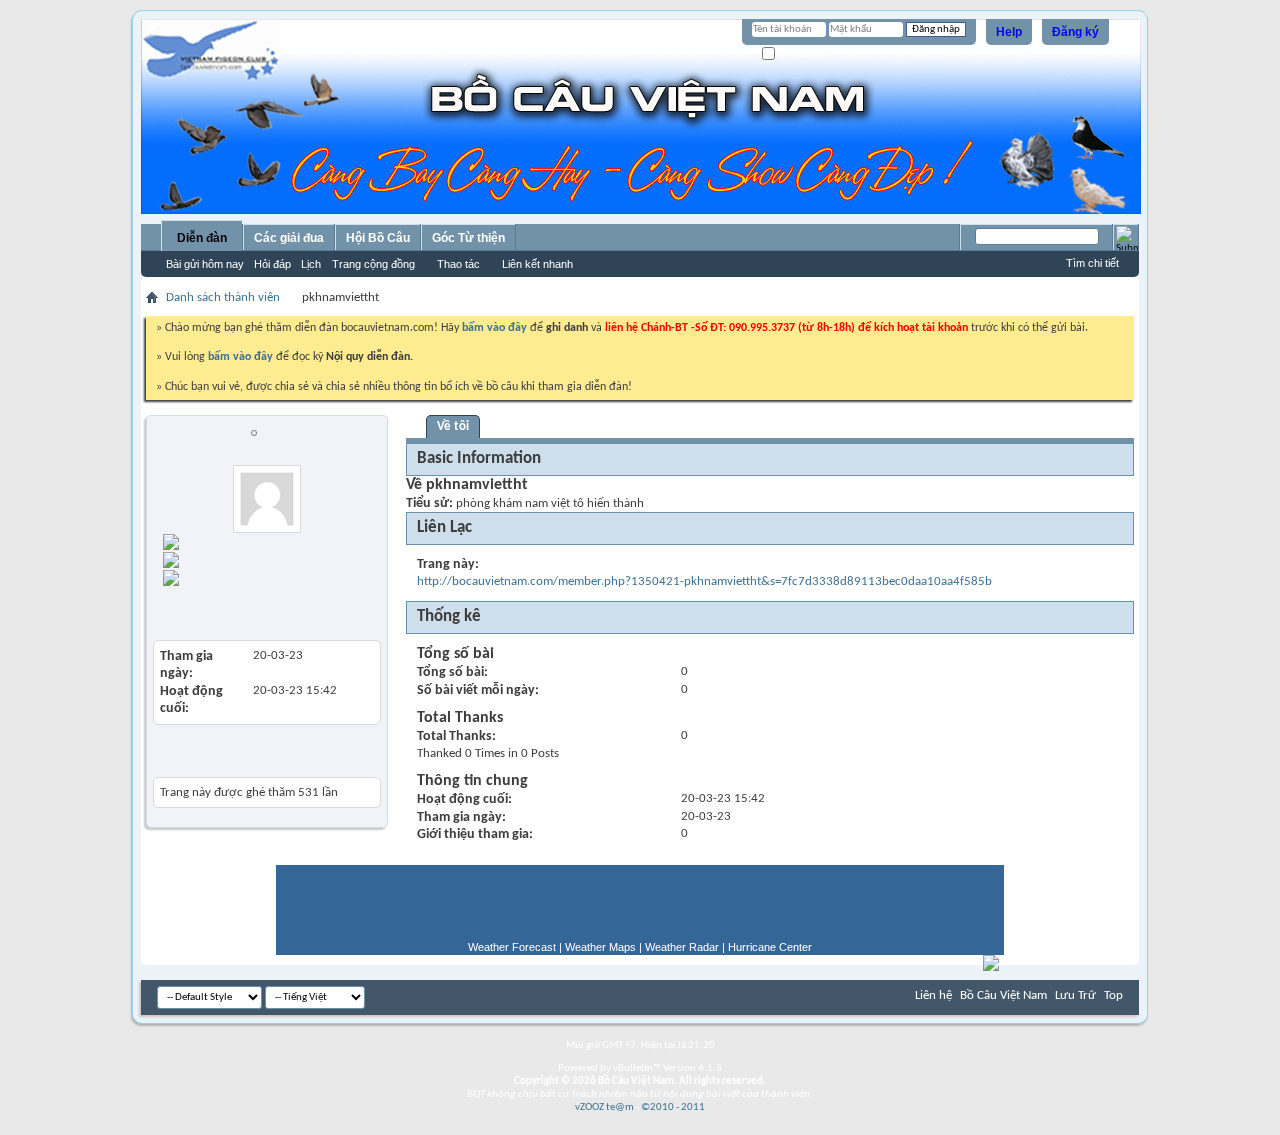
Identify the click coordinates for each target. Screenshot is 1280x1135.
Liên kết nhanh (537, 264)
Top (1113, 995)
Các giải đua (289, 238)
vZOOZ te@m (604, 1107)
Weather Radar (682, 947)
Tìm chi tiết (1092, 263)
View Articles (198, 609)
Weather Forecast (512, 947)
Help (1009, 32)
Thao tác (458, 264)
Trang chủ (258, 539)
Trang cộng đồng (373, 264)
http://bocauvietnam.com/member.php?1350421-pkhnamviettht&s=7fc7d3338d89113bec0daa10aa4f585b (704, 581)
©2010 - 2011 (673, 1107)
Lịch (311, 264)
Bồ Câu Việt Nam (1003, 995)
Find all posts (284, 557)
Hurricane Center (770, 947)
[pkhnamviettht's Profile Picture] (267, 499)
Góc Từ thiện (468, 238)
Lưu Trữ (1075, 995)
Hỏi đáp (272, 264)
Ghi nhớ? (798, 54)
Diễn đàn (202, 238)
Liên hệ (933, 995)
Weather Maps (600, 947)
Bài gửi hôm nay (205, 264)
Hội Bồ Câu (378, 238)
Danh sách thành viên (223, 297)
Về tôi (453, 426)
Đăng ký (1075, 32)
